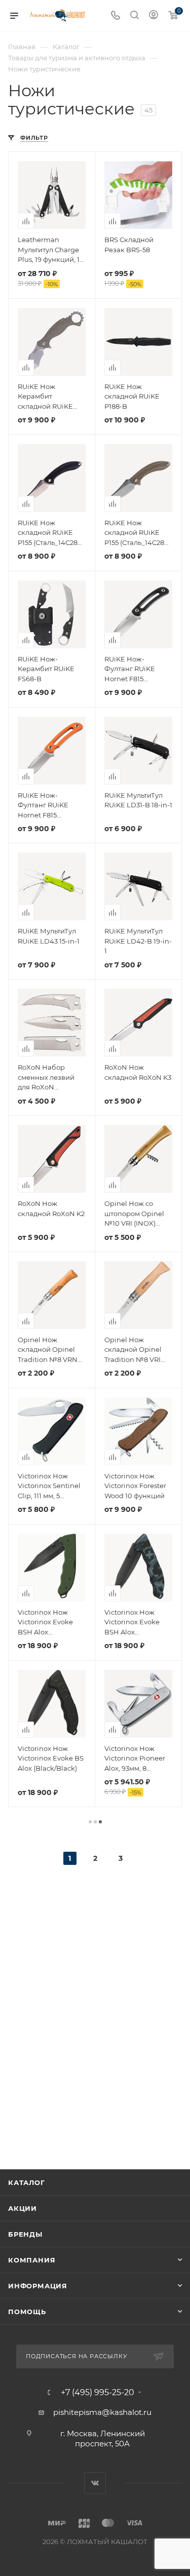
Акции (23, 2208)
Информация (38, 2286)
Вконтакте (95, 2483)
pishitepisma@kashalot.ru (102, 2412)
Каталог (27, 2182)
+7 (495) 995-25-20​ (98, 2393)
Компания (32, 2260)
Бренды (25, 2234)
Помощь (27, 2312)
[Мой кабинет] (154, 16)
